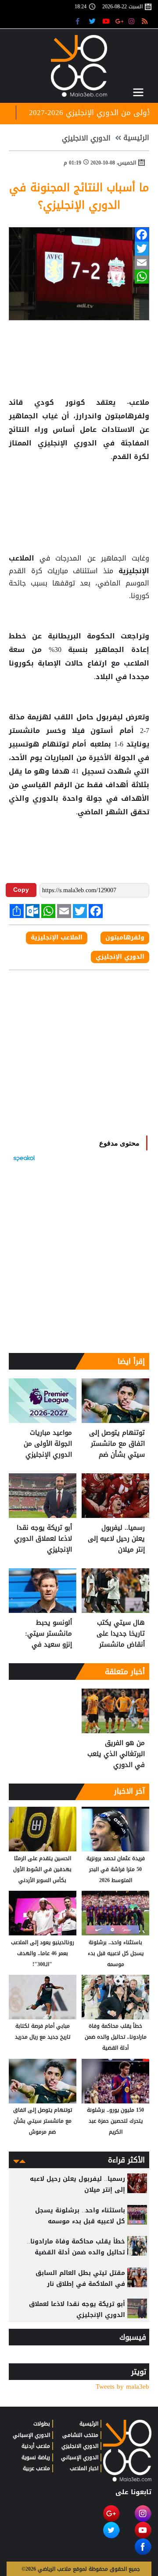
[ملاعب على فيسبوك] (80, 21)
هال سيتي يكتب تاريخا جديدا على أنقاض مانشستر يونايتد (121, 1634)
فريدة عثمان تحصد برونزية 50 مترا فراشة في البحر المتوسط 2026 (116, 1869)
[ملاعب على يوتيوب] (106, 21)
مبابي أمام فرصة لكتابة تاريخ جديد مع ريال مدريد (43, 2031)
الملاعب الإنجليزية (57, 938)
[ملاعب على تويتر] (93, 21)
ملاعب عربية (36, 2468)
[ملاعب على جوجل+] (120, 21)
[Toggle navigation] (138, 92)
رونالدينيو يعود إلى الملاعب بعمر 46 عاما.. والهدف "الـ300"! (43, 1953)
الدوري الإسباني (80, 2457)
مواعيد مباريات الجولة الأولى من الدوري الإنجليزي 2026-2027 (48, 1444)
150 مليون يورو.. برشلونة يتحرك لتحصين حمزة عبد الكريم (115, 2121)
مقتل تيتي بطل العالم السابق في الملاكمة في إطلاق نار (80, 2278)
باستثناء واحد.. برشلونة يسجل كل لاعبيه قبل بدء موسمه (116, 1953)
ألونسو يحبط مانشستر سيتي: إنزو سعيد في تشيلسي (48, 1634)
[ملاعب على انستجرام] (133, 21)
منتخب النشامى (80, 2435)
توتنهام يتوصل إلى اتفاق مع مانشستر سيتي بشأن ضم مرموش (117, 1444)
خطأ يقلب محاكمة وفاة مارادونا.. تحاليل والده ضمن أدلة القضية (116, 2037)
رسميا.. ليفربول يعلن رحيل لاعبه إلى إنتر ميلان (116, 1539)
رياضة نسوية (36, 2457)
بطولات (42, 2424)
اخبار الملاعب (84, 2468)
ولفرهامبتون (126, 416)
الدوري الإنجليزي (120, 957)
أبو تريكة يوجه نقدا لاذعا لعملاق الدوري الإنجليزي (43, 1539)
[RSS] (146, 21)
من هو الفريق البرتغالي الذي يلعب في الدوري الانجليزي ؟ (116, 1754)
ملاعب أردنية (36, 2446)
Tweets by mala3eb (122, 2387)
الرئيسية (136, 138)
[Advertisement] (79, 492)
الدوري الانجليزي (86, 138)
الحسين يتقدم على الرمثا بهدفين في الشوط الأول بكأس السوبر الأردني (42, 1869)
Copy (21, 890)
